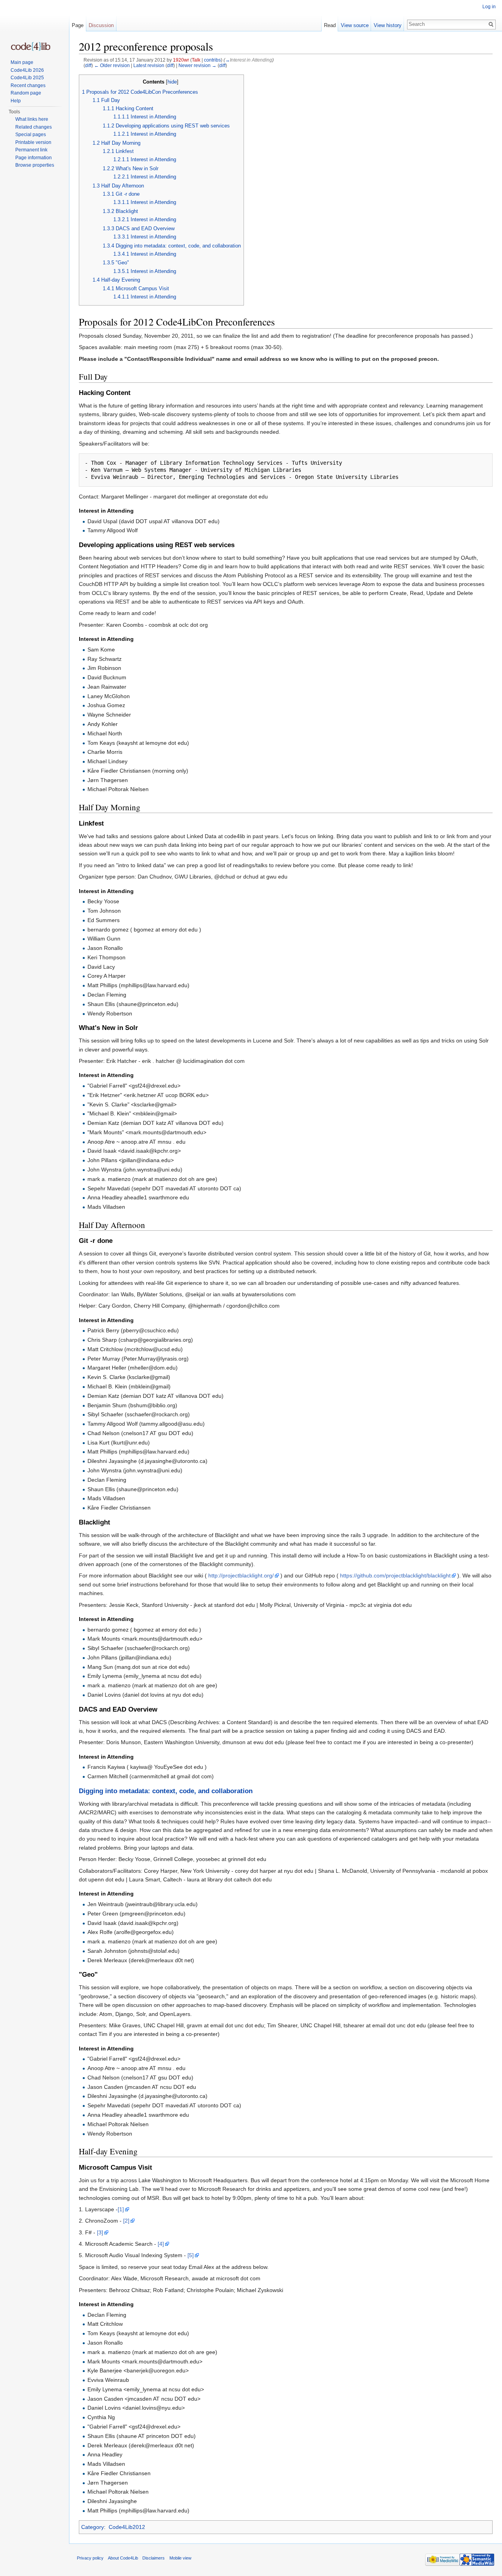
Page (78, 25)
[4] (161, 2244)
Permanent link (31, 150)
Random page (26, 93)
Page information (34, 158)
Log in (489, 7)
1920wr (181, 60)
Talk (196, 60)
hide (172, 82)
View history (388, 25)
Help (16, 101)
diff (88, 65)
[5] (191, 2255)
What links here (32, 119)
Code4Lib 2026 (27, 70)
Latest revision (149, 65)
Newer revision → (197, 65)
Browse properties (35, 165)
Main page (22, 62)
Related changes (34, 127)
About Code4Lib (123, 2558)
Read (330, 25)
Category (93, 2527)
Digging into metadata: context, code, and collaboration (166, 1791)
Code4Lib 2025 (27, 78)
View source (355, 25)
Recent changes (28, 86)
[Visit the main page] (31, 46)
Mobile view (180, 2558)
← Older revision (112, 65)
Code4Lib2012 (127, 2527)
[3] (100, 2232)
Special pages (31, 135)
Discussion (101, 25)
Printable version (33, 142)
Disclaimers (154, 2558)
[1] (121, 2209)
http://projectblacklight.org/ (241, 1575)
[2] (126, 2221)
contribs (212, 60)
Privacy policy (90, 2558)
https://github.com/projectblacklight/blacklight (395, 1575)
